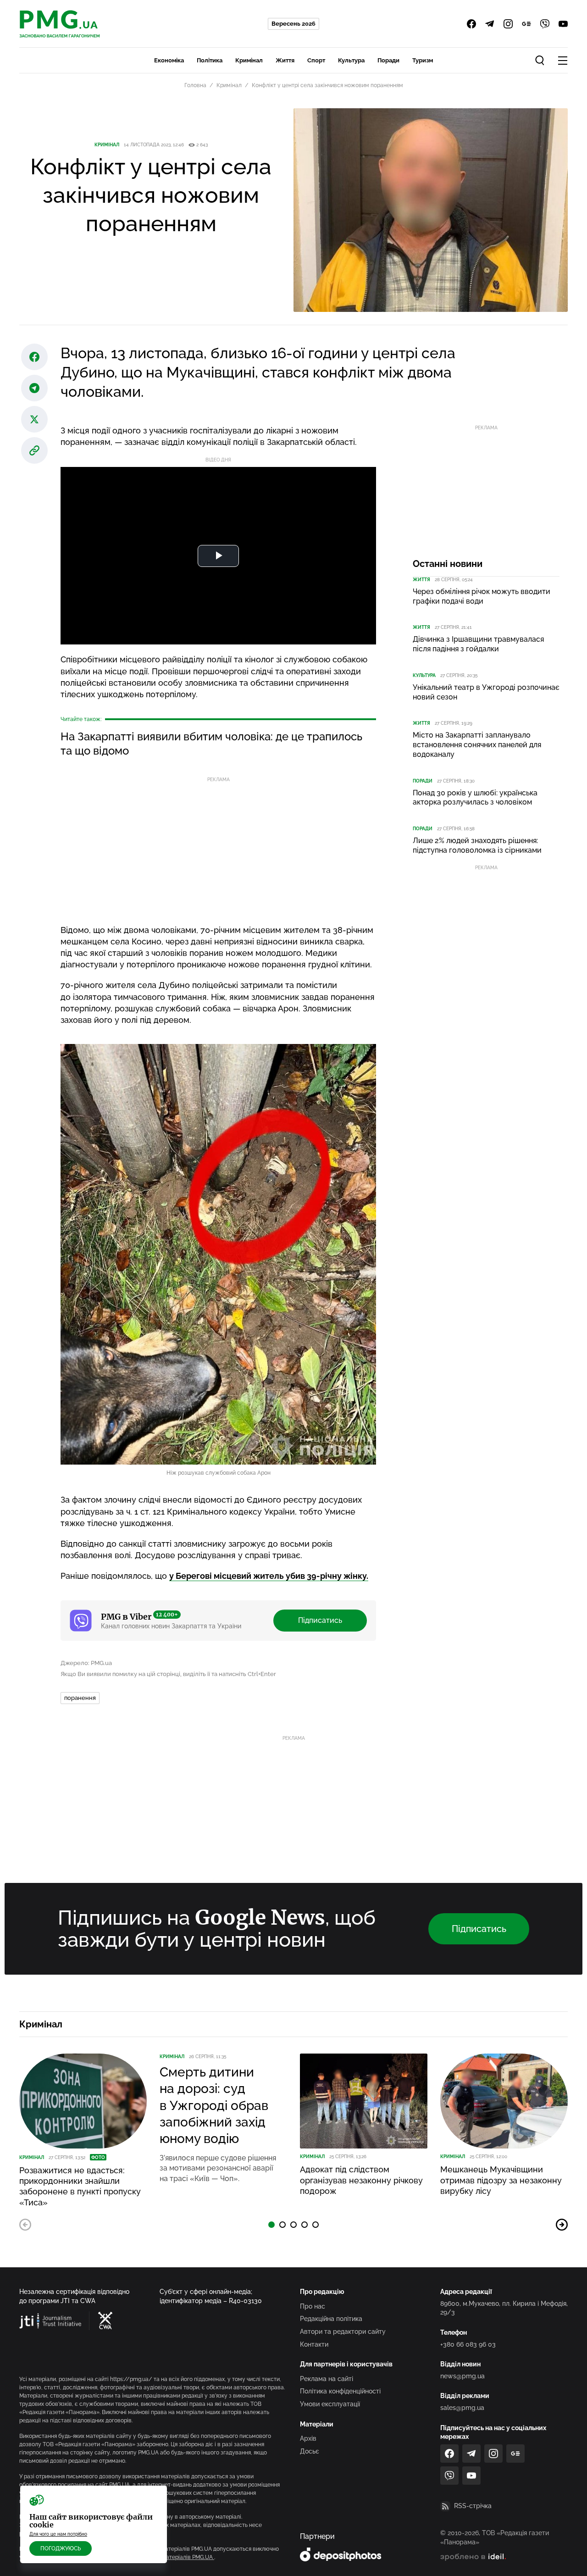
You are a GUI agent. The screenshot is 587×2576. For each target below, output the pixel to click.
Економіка (169, 60)
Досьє (310, 2451)
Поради (388, 60)
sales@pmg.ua (462, 2408)
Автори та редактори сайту (343, 2332)
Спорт (316, 60)
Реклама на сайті (327, 2379)
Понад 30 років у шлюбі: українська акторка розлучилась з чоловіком (475, 798)
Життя (285, 60)
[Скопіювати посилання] (34, 450)
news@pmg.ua (462, 2376)
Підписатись (320, 1620)
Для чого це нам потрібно (58, 2534)
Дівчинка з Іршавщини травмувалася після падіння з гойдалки (478, 644)
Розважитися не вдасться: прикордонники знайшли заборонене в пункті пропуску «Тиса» (80, 2186)
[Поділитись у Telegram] (34, 388)
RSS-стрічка (473, 2506)
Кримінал (249, 60)
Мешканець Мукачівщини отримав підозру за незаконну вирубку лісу (501, 2180)
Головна (195, 85)
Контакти (314, 2344)
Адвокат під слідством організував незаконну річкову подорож (361, 2180)
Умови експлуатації (330, 2404)
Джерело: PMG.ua (86, 1663)
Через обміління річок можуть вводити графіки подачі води (482, 596)
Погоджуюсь (61, 2548)
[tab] (271, 2225)
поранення (80, 1698)
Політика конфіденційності (340, 2391)
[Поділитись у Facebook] (34, 357)
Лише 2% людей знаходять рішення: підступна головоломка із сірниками (477, 845)
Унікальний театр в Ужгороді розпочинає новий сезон (486, 692)
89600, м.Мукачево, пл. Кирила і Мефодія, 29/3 (504, 2308)
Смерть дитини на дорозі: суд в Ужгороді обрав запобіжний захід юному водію (214, 2106)
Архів (308, 2438)
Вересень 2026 (293, 24)
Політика (210, 60)
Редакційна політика (331, 2319)
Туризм (423, 60)
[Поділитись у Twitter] (34, 419)
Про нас (313, 2306)
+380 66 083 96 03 (468, 2344)
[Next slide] (562, 2225)
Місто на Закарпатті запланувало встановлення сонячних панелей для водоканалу (477, 745)
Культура (351, 60)
